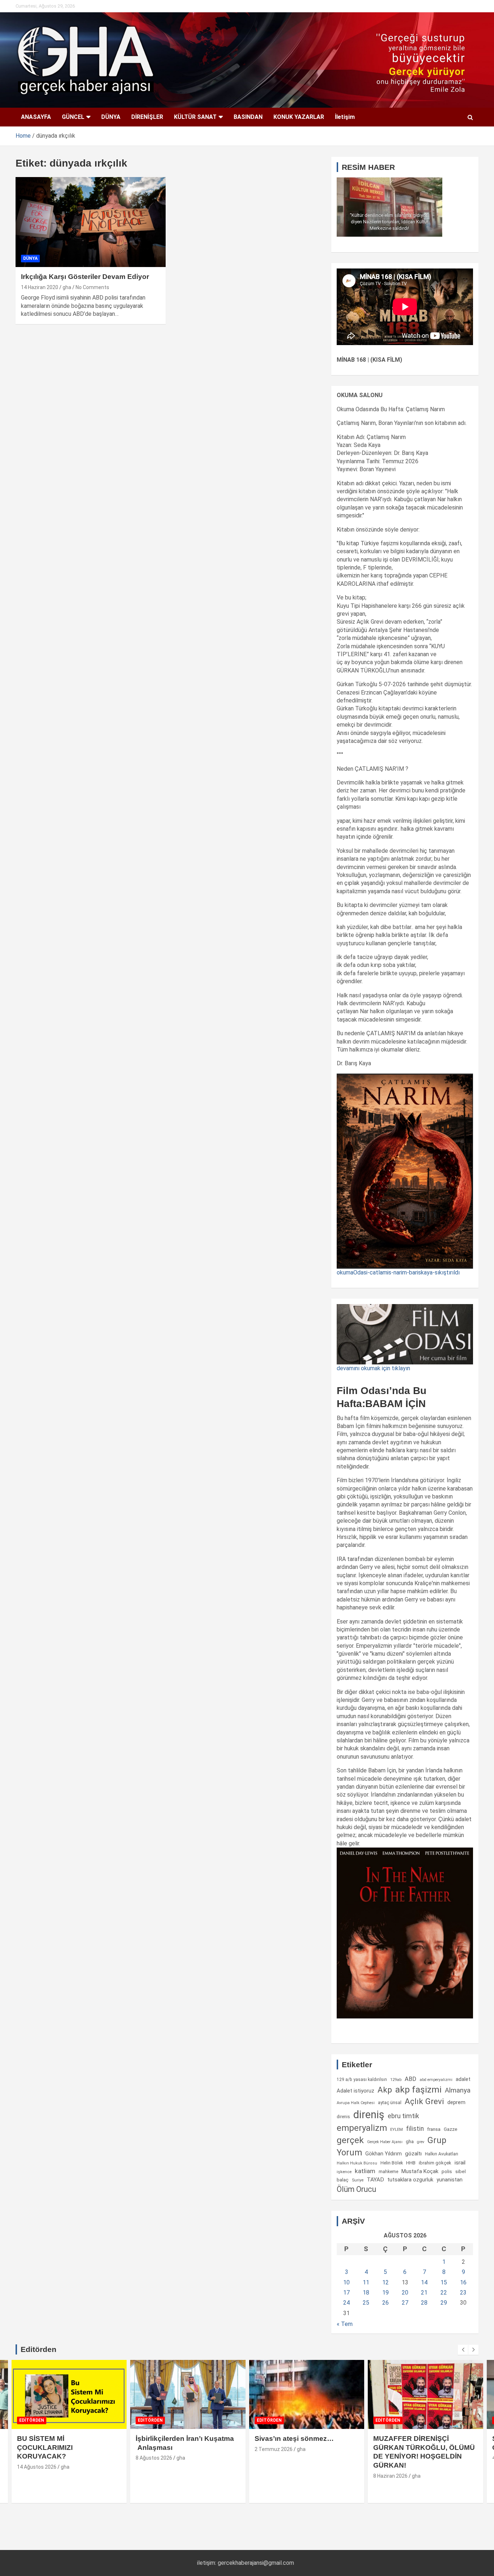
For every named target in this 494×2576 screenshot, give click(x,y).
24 (346, 2303)
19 (386, 2293)
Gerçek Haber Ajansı (385, 2142)
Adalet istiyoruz (355, 2091)
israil (460, 2163)
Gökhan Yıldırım (384, 2154)
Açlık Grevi (424, 2101)
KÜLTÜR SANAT (195, 117)
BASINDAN (248, 117)
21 (424, 2293)
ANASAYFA (36, 117)
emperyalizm (362, 2128)
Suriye (358, 2180)
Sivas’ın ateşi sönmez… (294, 2439)
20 (405, 2293)
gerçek (350, 2140)
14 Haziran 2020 (40, 287)
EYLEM (397, 2129)
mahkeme (388, 2172)
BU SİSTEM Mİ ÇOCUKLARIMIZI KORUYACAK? (45, 2447)
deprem (456, 2102)
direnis (343, 2117)
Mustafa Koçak (420, 2171)
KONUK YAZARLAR (299, 117)
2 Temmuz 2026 (274, 2449)
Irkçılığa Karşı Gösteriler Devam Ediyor (85, 277)
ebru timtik (403, 2116)
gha (67, 287)
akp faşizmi (418, 2089)
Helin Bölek (392, 2163)
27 (405, 2303)
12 (386, 2282)
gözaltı (413, 2154)
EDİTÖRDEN (32, 2420)
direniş (369, 2115)
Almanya (458, 2090)
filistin (415, 2129)
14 (424, 2282)
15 (444, 2282)
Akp (385, 2090)
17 (346, 2293)
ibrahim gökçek (435, 2163)
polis (447, 2171)
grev (421, 2142)
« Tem (345, 2324)
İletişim (345, 117)
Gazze (450, 2129)
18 (366, 2293)
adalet (463, 2079)
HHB (411, 2163)
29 (444, 2303)
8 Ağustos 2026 (154, 2458)
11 (366, 2282)
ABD (410, 2079)
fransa (434, 2129)
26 (386, 2303)
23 (463, 2293)
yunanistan (450, 2180)
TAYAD (375, 2180)
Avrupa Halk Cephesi (356, 2103)
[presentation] (463, 2350)
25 (366, 2303)
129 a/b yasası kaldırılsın (362, 2080)
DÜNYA (111, 117)
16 (463, 2282)
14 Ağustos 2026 (37, 2467)
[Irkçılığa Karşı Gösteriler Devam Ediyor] (91, 222)
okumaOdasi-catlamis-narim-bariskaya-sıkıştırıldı (398, 1272)
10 (346, 2282)
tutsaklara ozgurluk (410, 2180)
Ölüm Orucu (356, 2189)
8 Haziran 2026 (390, 2476)
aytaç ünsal (390, 2102)
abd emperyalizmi (436, 2080)
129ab (396, 2080)
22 (444, 2293)
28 (424, 2303)
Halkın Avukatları (442, 2154)
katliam (365, 2171)
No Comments (92, 287)
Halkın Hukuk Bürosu (357, 2163)
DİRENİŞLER (147, 117)
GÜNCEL (73, 117)
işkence (344, 2172)
